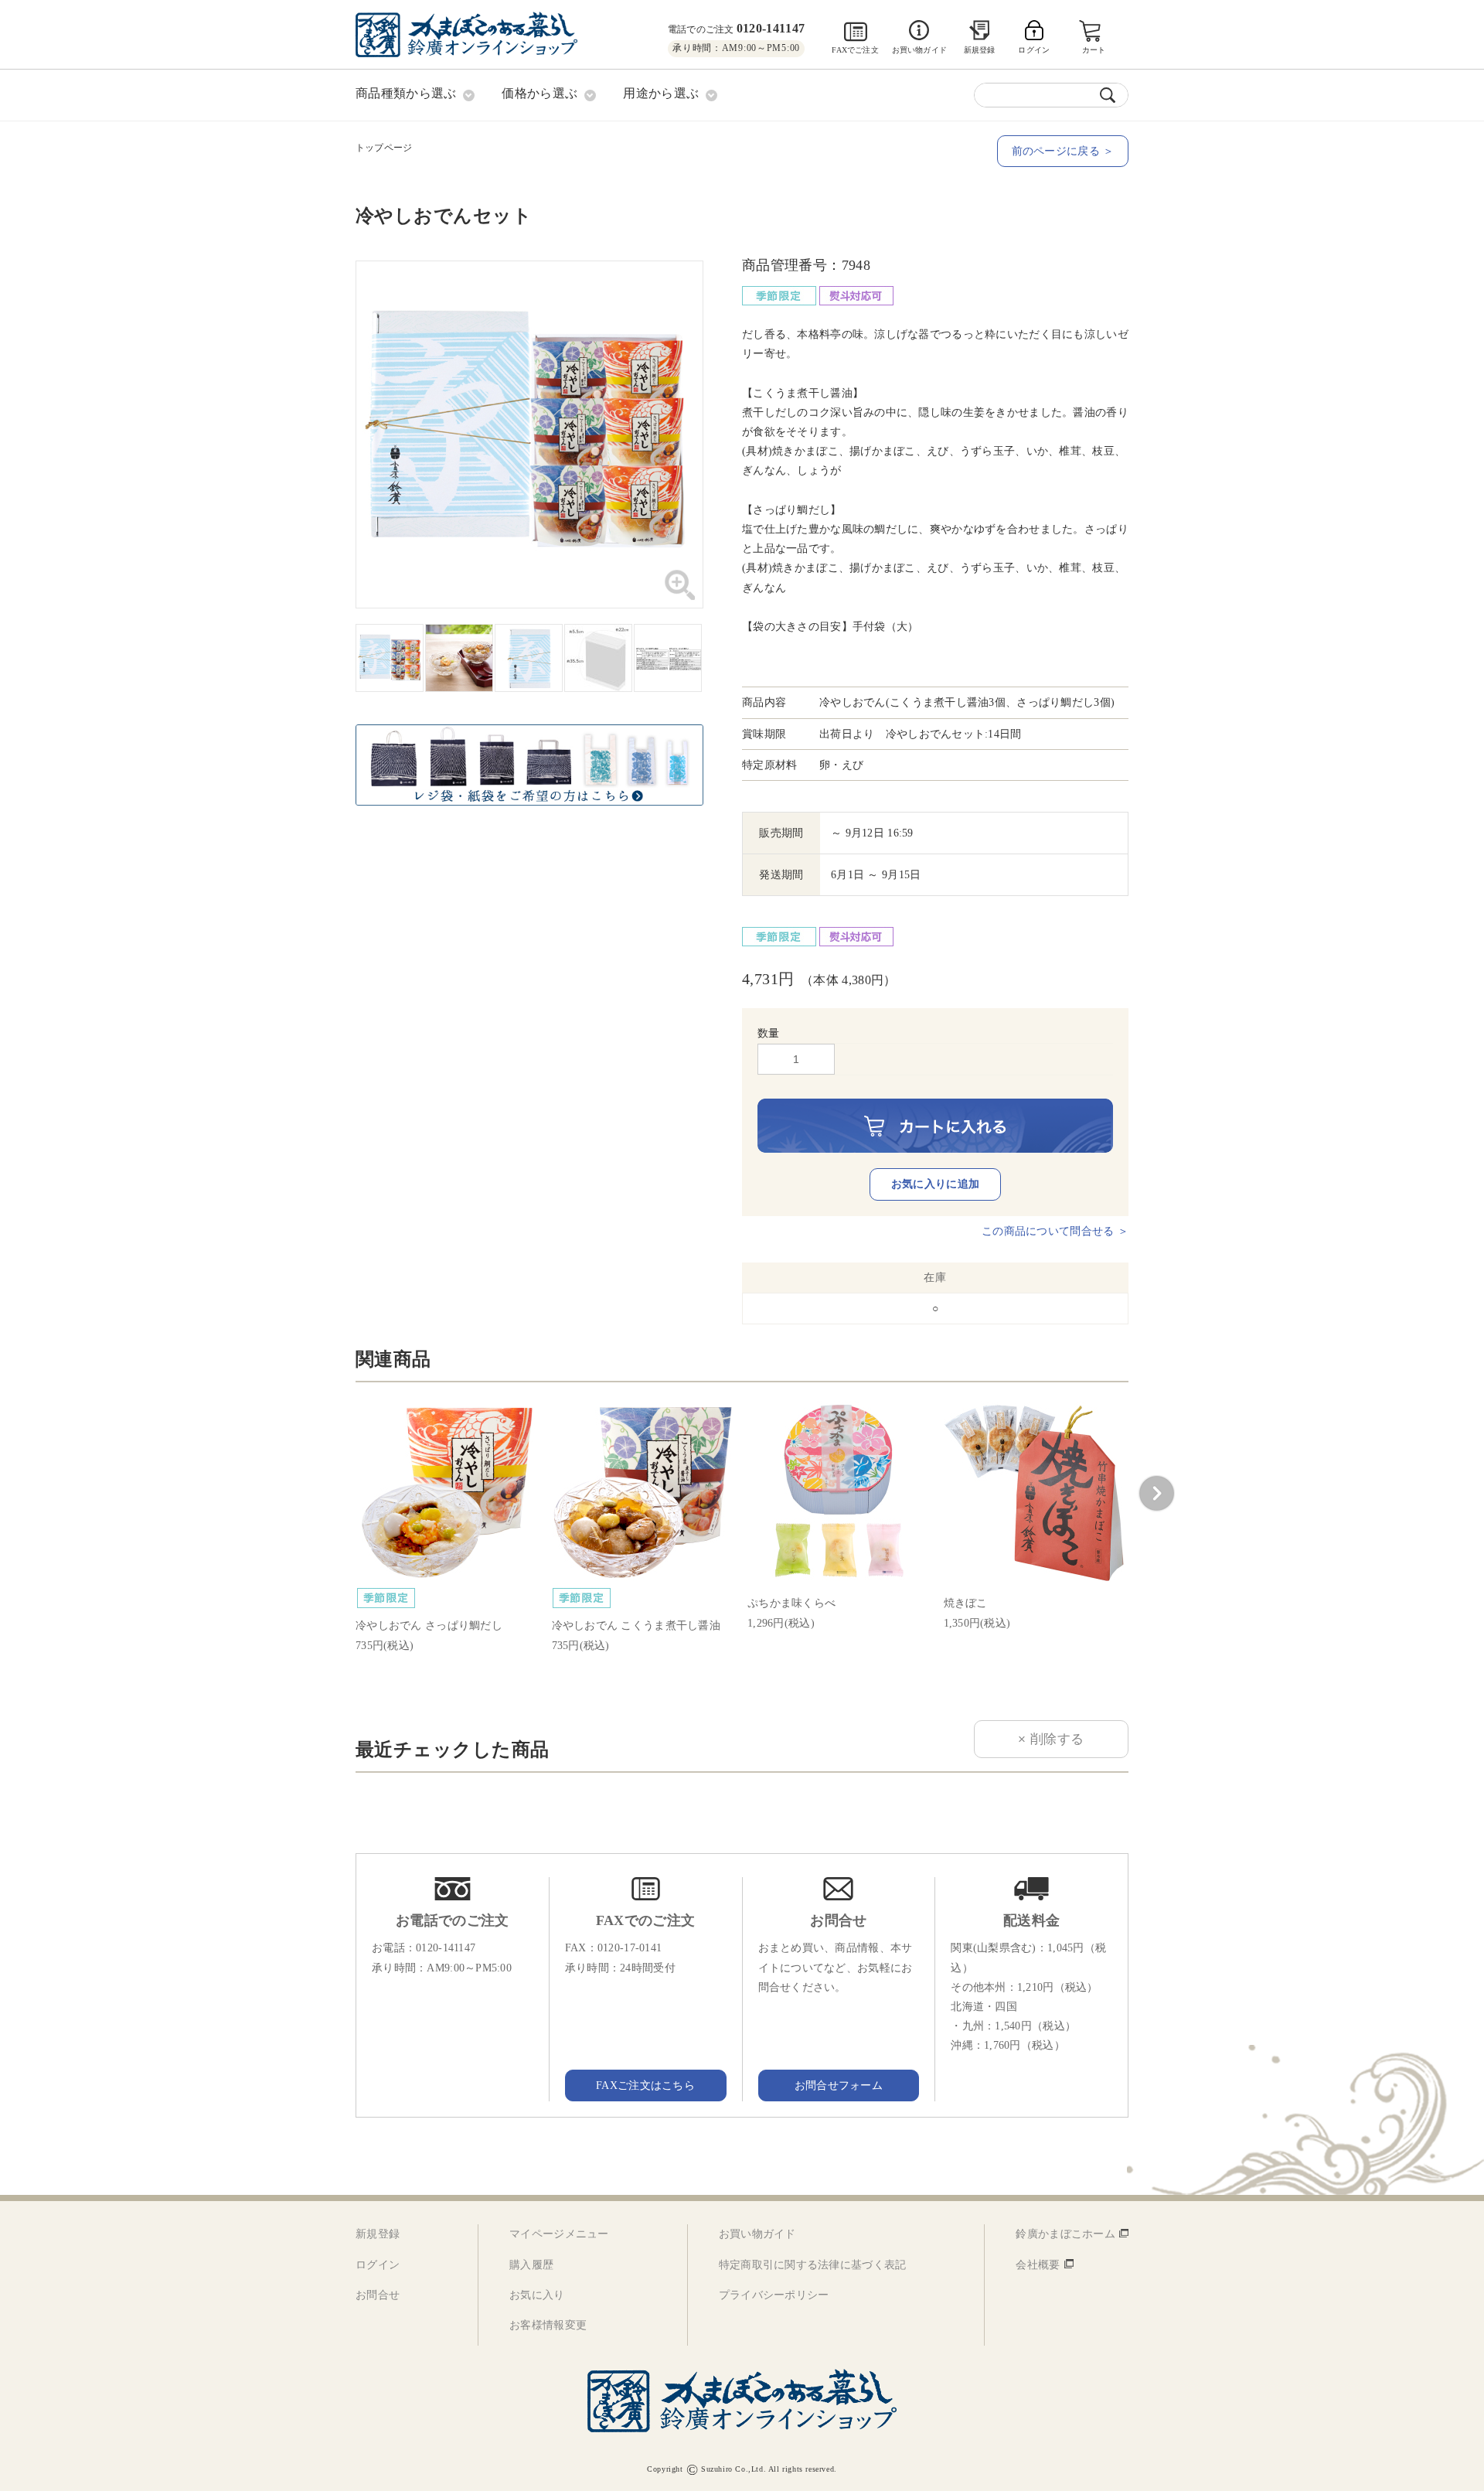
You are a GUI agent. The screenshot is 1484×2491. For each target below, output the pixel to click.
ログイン (378, 2265)
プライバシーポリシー (774, 2295)
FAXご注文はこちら (645, 2085)
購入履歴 (531, 2265)
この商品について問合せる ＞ (1055, 1231)
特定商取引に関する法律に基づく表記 (813, 2265)
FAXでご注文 (855, 50)
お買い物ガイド (919, 50)
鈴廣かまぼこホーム (1065, 2234)
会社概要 (1038, 2265)
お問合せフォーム (839, 2085)
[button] (1156, 1494)
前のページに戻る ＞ (1063, 151)
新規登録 (980, 50)
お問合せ (378, 2295)
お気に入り (537, 2295)
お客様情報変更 (548, 2325)
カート (1094, 50)
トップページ (384, 148)
